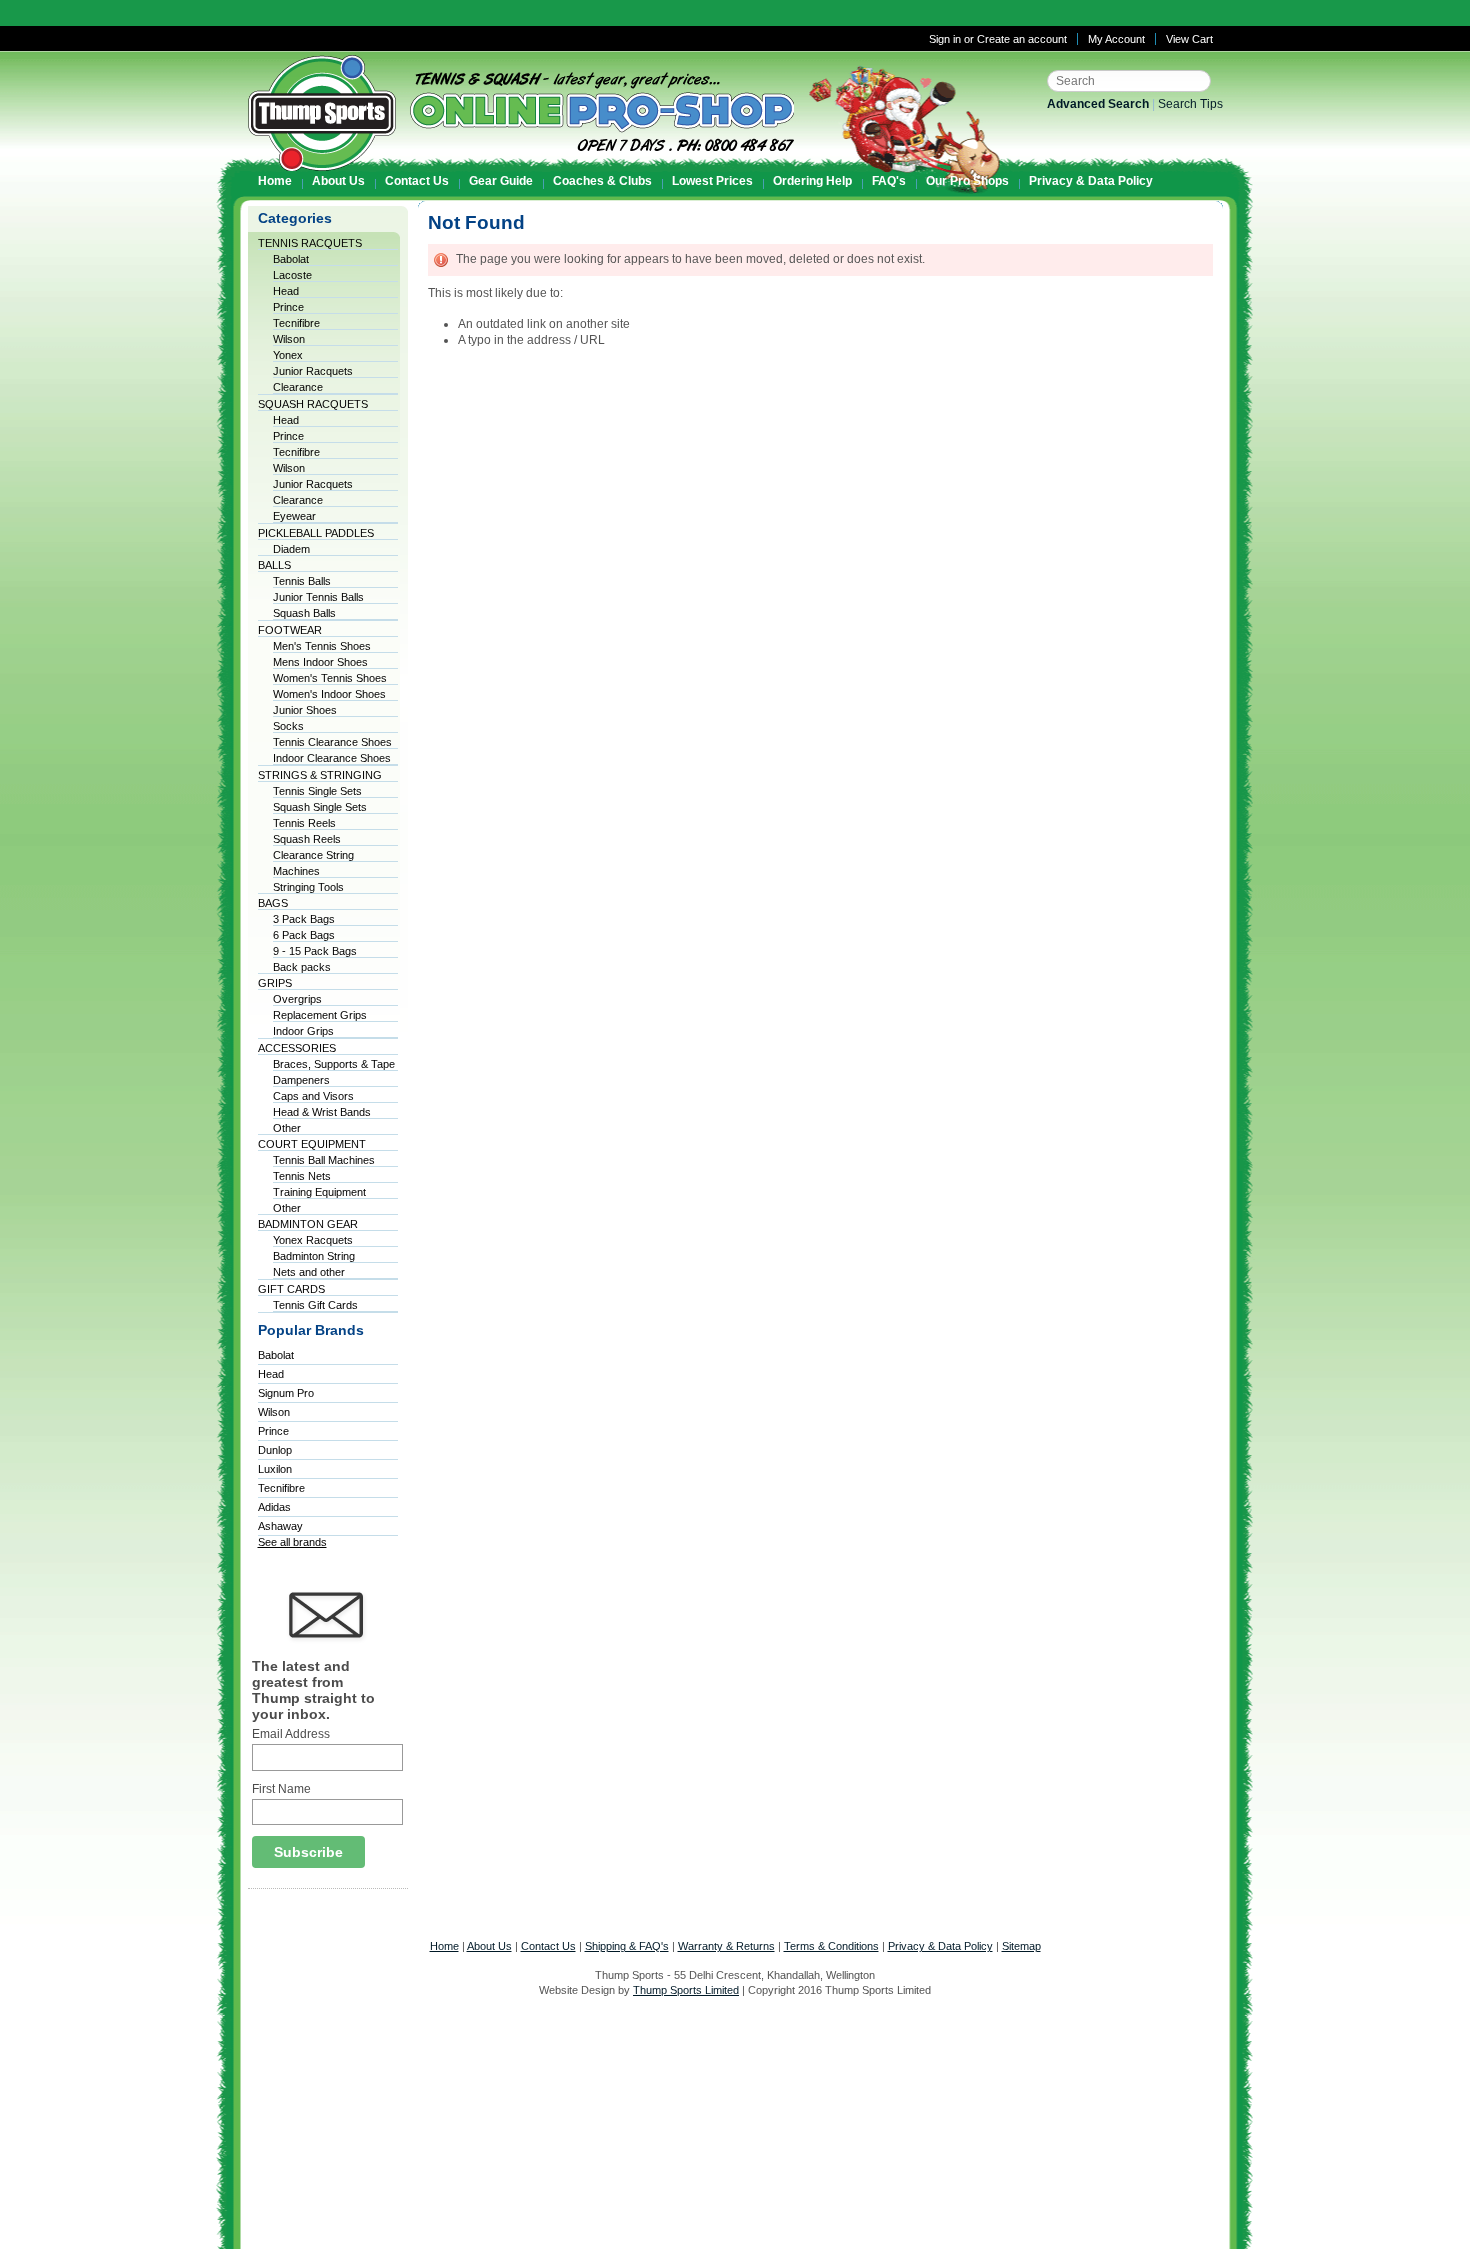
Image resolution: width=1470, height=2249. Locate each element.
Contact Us (548, 1946)
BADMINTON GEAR (308, 1224)
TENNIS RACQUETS (310, 243)
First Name (281, 1789)
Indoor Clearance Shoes (332, 758)
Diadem (291, 549)
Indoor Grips (303, 1031)
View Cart (1189, 39)
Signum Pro (286, 1393)
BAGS (273, 903)
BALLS (274, 565)
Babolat (291, 259)
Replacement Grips (320, 1015)
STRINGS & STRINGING (320, 775)
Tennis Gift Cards (315, 1305)
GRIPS (275, 983)
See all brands (292, 1542)
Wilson (289, 339)
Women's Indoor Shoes (329, 694)
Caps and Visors (313, 1096)
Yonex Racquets (313, 1240)
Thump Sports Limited (686, 1990)
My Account (1116, 39)
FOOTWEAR (290, 630)
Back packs (302, 967)
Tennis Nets (302, 1176)
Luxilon (275, 1469)
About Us (489, 1946)
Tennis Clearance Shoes (332, 742)
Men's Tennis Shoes (322, 646)
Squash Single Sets (320, 807)
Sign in (945, 39)
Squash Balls (304, 613)
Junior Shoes (305, 710)
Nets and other (309, 1272)
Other (287, 1128)
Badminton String (314, 1256)
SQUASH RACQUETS (313, 404)
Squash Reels (307, 839)
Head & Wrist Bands (322, 1112)
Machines (296, 871)
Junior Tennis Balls (318, 597)
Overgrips (297, 999)
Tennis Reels (304, 823)
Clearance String (313, 855)
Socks (288, 726)
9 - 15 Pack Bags (315, 951)
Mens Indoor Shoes (320, 662)
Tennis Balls (302, 581)
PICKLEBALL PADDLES (316, 533)
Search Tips (1190, 104)
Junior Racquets (313, 371)
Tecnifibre (296, 323)
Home (444, 1946)
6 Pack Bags (304, 935)
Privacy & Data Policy (940, 1946)
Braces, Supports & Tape (334, 1064)
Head (286, 291)
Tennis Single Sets (317, 791)
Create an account (1022, 39)
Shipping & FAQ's (627, 1946)
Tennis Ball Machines (324, 1160)
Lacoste (292, 275)
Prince (288, 307)
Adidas (274, 1507)
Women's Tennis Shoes (330, 678)
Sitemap (1021, 1946)
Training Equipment (319, 1192)
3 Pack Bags (304, 919)
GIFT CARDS (291, 1289)
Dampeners (301, 1080)
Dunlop (275, 1450)
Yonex (288, 355)
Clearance (298, 387)
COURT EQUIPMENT (312, 1144)
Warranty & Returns (726, 1946)
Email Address (291, 1734)
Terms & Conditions (831, 1946)
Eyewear (294, 516)
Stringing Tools (308, 887)
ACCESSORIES (297, 1048)
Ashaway (280, 1526)
